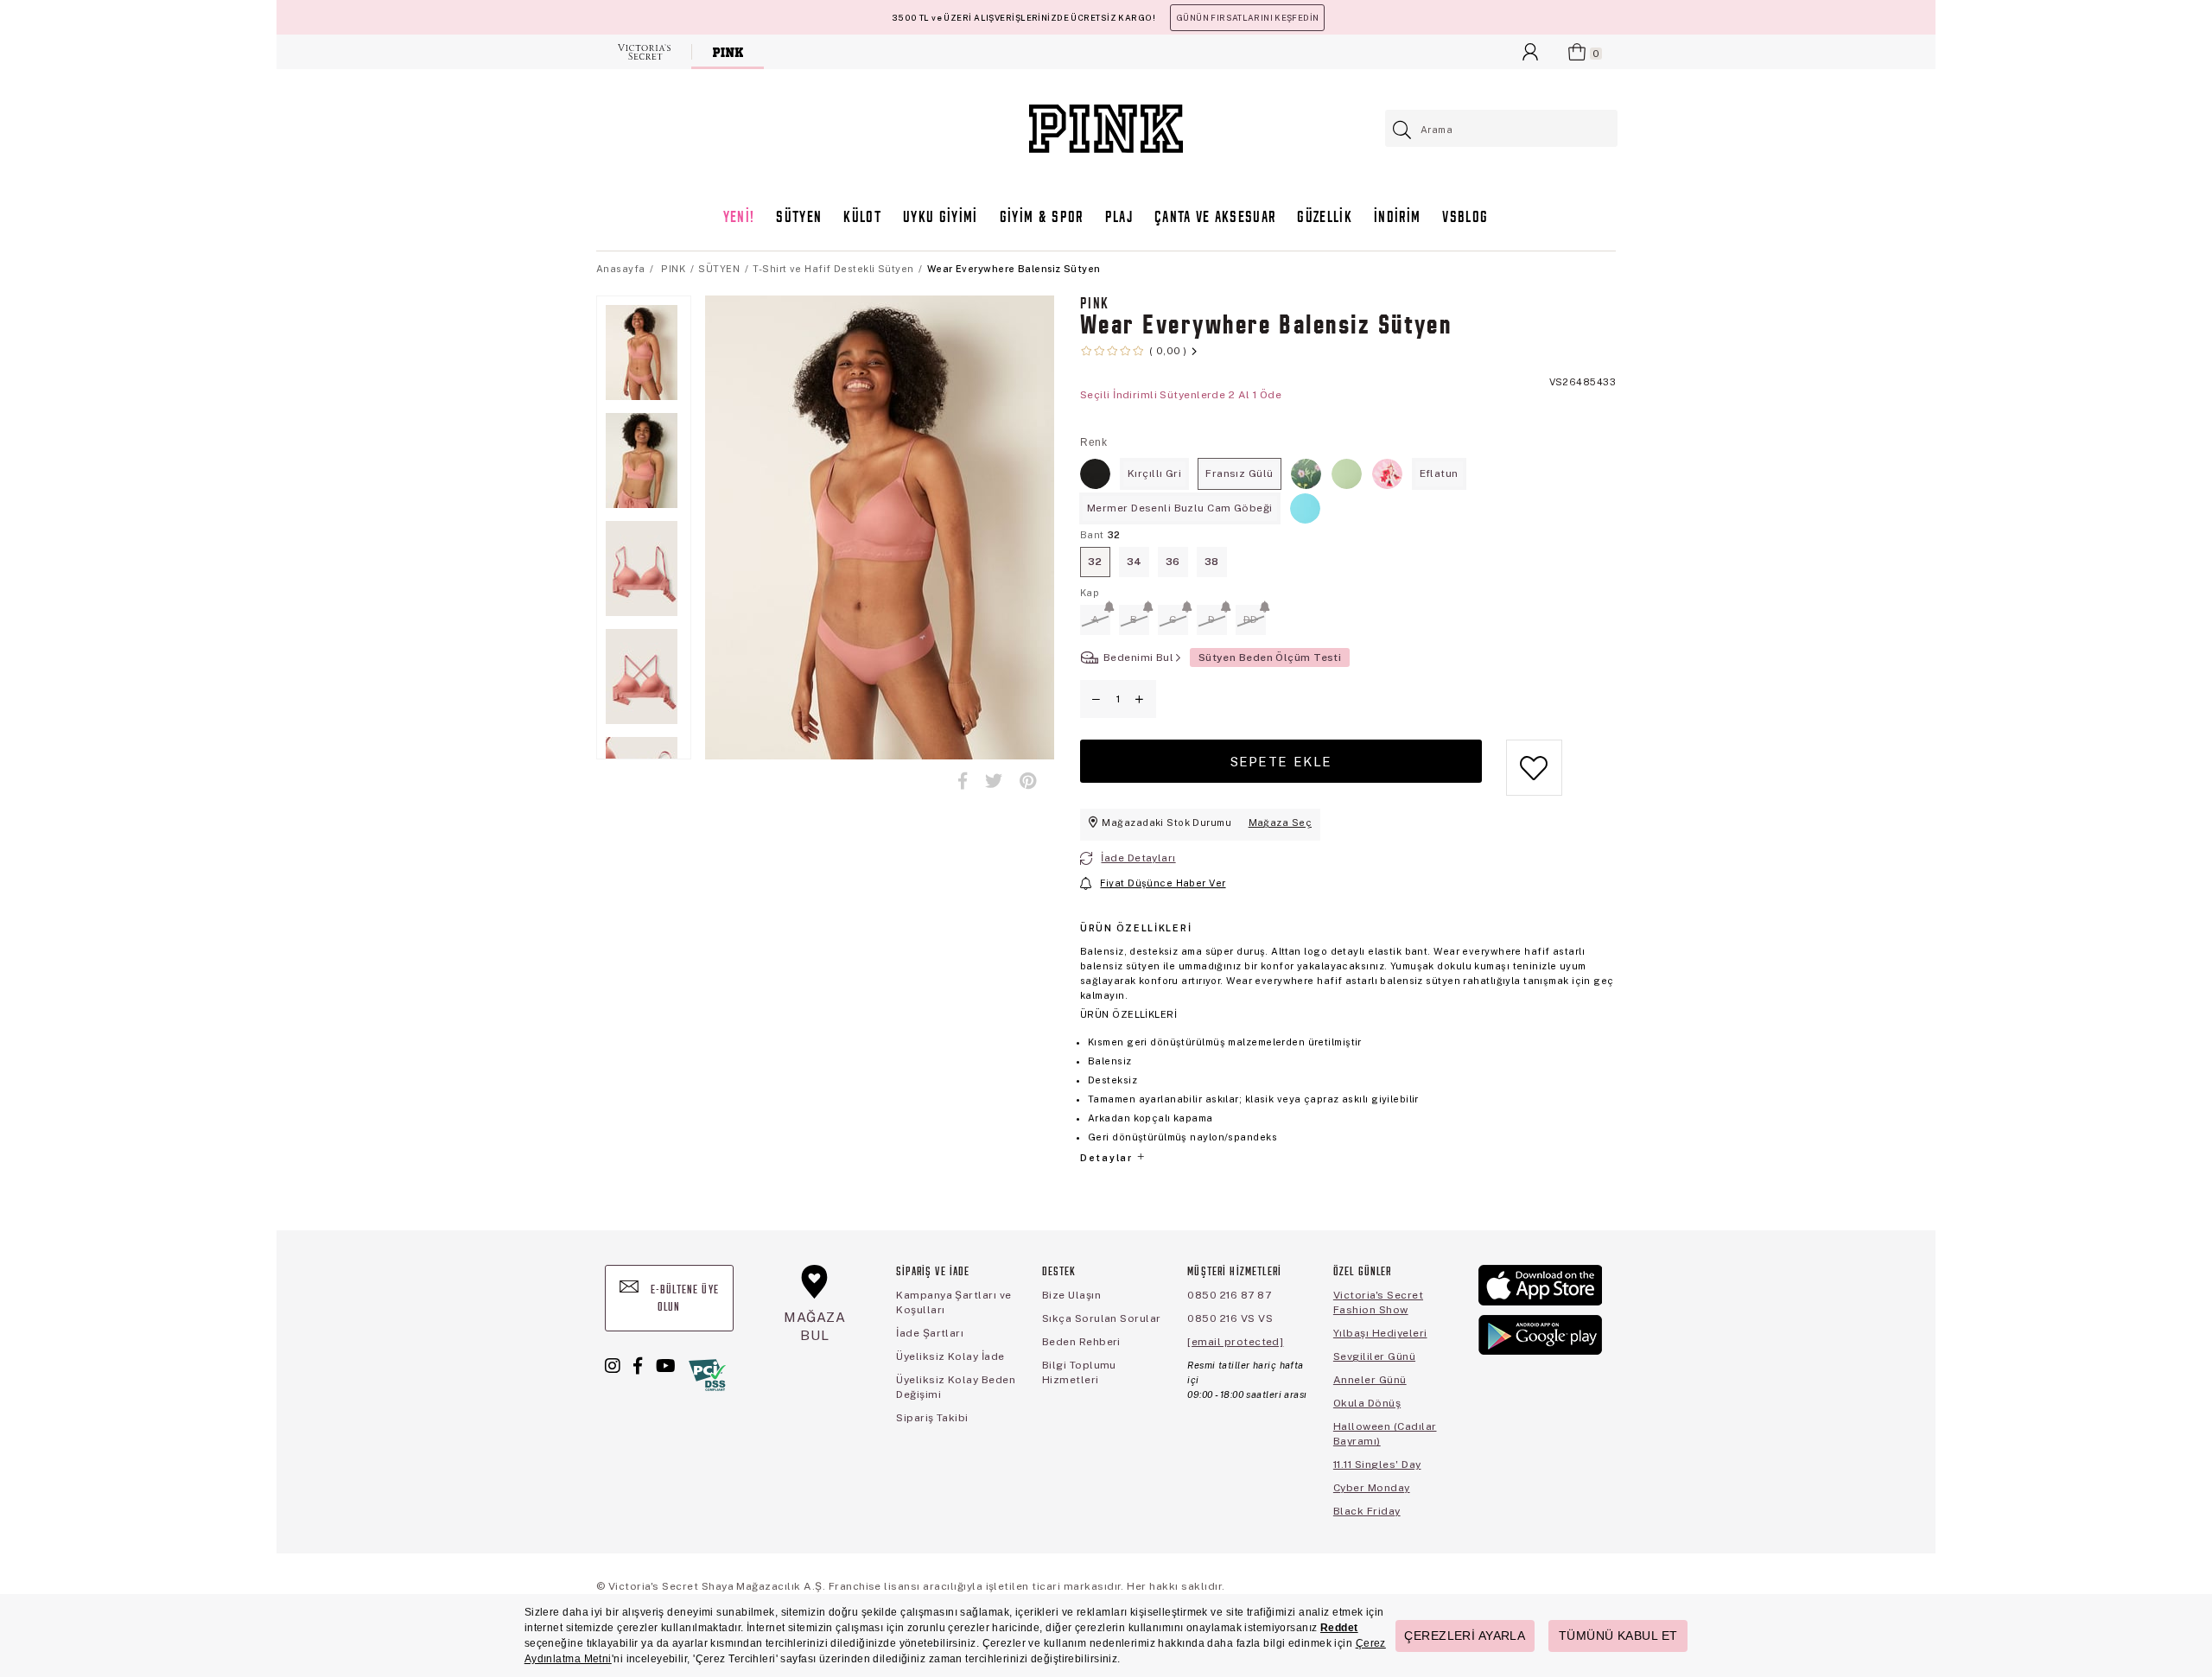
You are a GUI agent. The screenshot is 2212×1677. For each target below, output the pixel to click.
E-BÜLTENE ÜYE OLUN (683, 1299)
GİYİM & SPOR (1042, 218)
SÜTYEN (799, 218)
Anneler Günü (1370, 1380)
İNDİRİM (1397, 218)
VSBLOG (1465, 218)
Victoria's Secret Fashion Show (1378, 1302)
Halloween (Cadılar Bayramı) (1385, 1434)
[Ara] (1403, 130)
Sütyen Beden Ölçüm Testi (1270, 657)
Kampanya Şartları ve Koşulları (954, 1302)
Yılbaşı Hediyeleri (1380, 1333)
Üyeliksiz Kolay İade (950, 1356)
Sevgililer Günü (1374, 1356)
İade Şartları (930, 1333)
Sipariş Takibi (932, 1418)
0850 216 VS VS (1230, 1318)
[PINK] (728, 52)
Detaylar (1108, 1158)
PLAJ (1119, 218)
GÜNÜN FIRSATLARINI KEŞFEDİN (1247, 18)
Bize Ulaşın (1071, 1295)
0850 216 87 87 (1229, 1295)
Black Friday (1367, 1511)
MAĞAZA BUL (815, 1326)
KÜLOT (862, 218)
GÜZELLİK (1325, 218)
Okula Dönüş (1367, 1403)
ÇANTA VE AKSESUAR (1215, 218)
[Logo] (1106, 129)
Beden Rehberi (1081, 1342)
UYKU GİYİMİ (941, 218)
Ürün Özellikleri (1136, 928)
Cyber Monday (1372, 1488)
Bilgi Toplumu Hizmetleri (1079, 1372)
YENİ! (739, 218)
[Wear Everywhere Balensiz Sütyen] (1095, 474)
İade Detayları (1138, 858)
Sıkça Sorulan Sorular (1102, 1318)
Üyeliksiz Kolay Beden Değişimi (956, 1387)
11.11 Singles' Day (1377, 1464)
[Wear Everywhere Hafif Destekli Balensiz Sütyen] (1305, 508)
